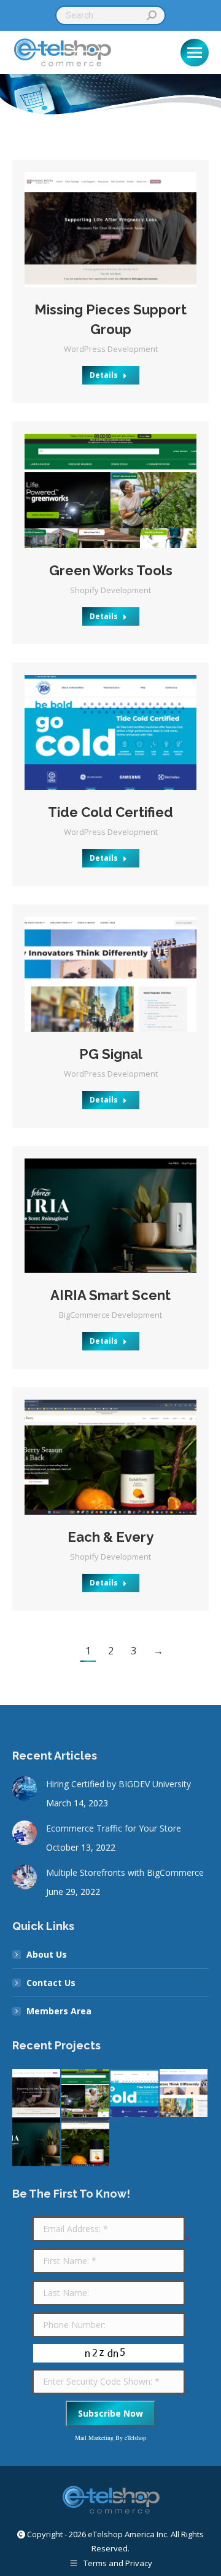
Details (104, 375)
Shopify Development (110, 590)
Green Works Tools (111, 570)
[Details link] (127, 229)
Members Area (59, 2011)
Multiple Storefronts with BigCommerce (125, 1872)
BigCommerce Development (110, 1315)
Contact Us (51, 1983)
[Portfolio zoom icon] (94, 229)
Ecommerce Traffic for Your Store (114, 1828)
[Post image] (110, 230)
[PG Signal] (184, 2094)
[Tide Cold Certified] (135, 2094)
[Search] (152, 15)
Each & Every (110, 1537)
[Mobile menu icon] (195, 53)
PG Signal (111, 1054)
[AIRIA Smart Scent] (37, 2143)
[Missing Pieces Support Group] (37, 2094)
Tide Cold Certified (110, 812)
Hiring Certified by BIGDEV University (118, 1784)
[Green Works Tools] (86, 2094)
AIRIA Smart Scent (110, 1295)
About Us (47, 1954)
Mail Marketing (94, 2438)
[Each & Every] (86, 2143)
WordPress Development (111, 349)
